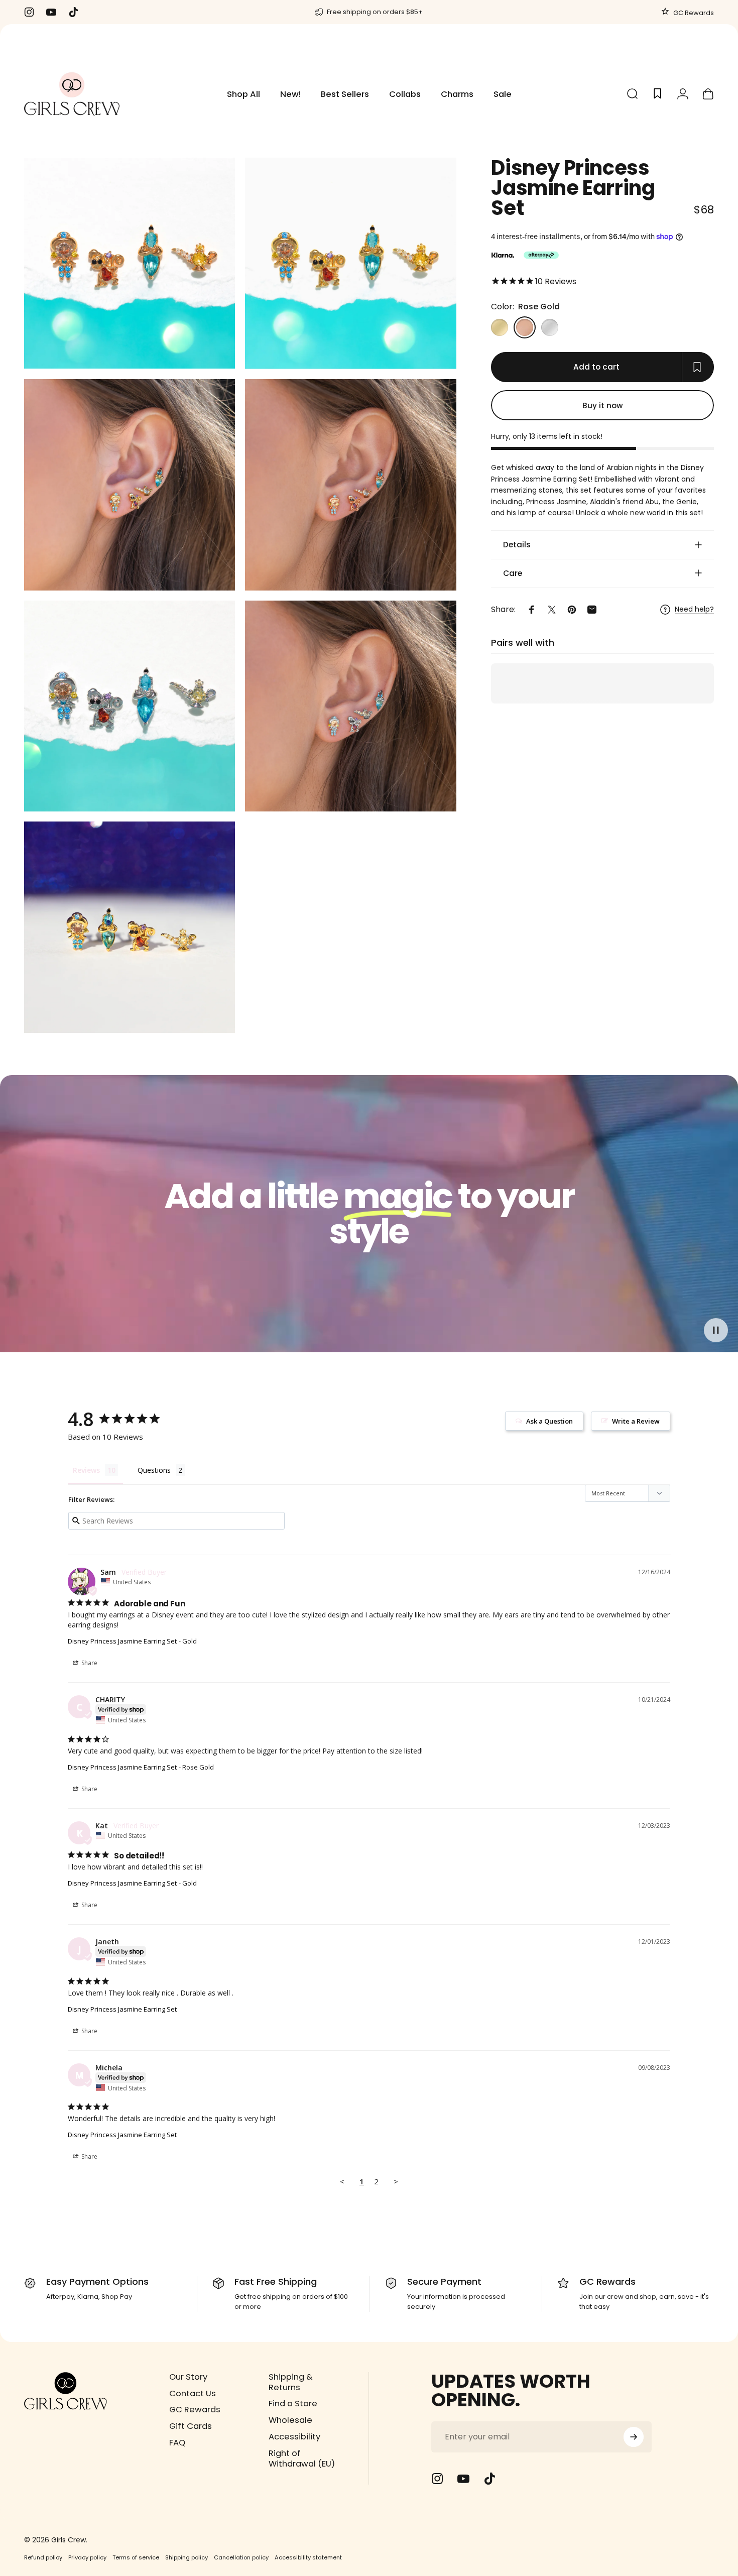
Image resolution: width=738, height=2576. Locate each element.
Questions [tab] (154, 1470)
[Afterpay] (541, 255)
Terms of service (136, 2557)
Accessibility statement (308, 2557)
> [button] (396, 2181)
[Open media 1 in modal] (350, 263)
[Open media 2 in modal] (130, 485)
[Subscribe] (634, 2437)
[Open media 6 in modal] (350, 706)
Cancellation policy (241, 2557)
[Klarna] (503, 255)
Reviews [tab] (86, 1470)
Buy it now (603, 405)
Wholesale (290, 2421)
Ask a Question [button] (549, 1421)
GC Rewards (693, 13)
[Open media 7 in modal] (130, 927)
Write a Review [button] (636, 1421)
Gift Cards (191, 2427)
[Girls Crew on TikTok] (489, 2479)
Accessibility (294, 2437)
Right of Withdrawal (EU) (302, 2459)
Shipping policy (187, 2557)
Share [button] (89, 1663)
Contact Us (193, 2394)
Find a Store (293, 2404)
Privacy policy (87, 2557)
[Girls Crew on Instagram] (437, 2479)
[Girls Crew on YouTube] (463, 2479)
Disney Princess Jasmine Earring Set (122, 1641)
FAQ (177, 2443)
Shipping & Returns (291, 2383)
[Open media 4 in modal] (350, 485)
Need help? (694, 610)
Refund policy (43, 2557)
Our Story (188, 2377)
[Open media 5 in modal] (130, 706)
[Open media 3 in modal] (130, 263)
